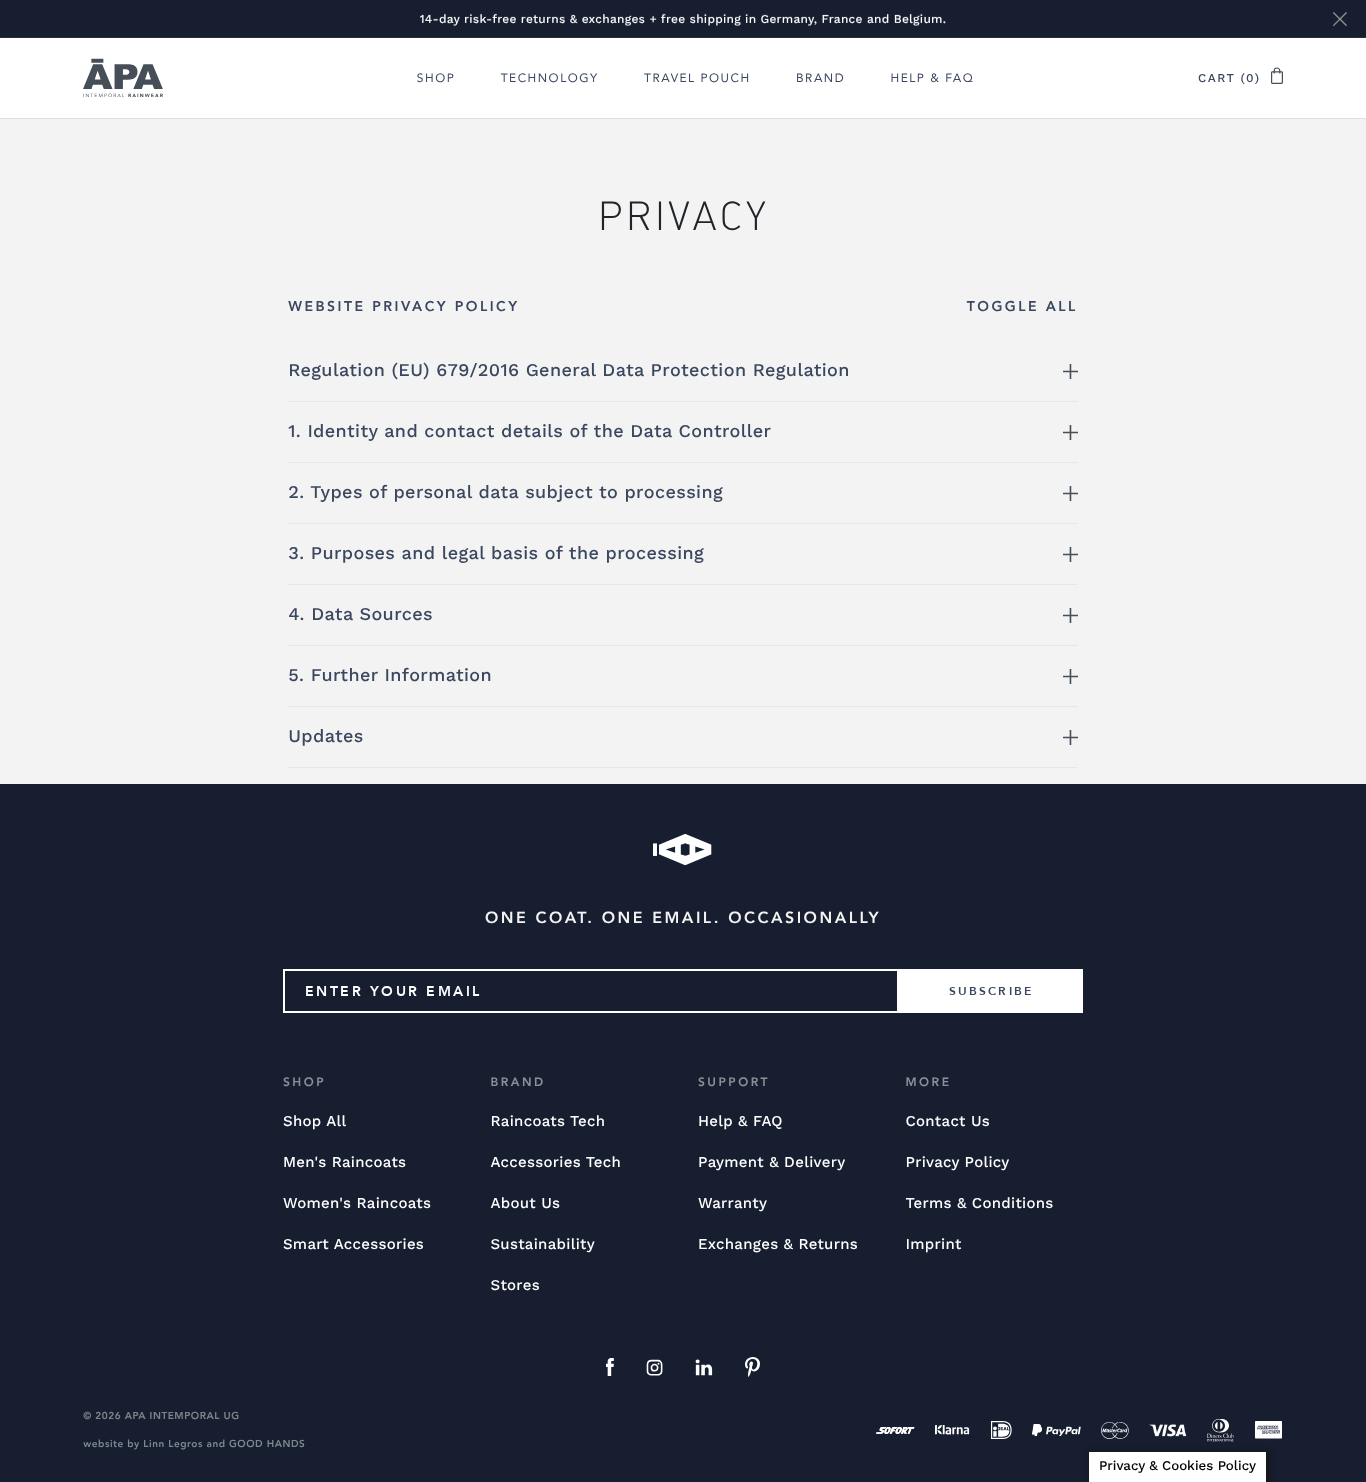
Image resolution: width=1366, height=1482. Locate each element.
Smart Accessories (353, 1244)
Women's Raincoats (357, 1203)
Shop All (314, 1121)
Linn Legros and (184, 1444)
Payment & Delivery (772, 1162)
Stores (514, 1285)
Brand (820, 79)
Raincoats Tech (547, 1121)
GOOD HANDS (267, 1444)
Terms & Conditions (979, 1203)
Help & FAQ (933, 79)
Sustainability (542, 1244)
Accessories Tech (555, 1162)
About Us (525, 1203)
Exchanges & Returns (778, 1244)
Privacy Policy (957, 1162)
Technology (550, 79)
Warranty (732, 1203)
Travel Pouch (697, 79)
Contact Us (947, 1121)
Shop (436, 79)
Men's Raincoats (344, 1162)
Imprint (933, 1244)
